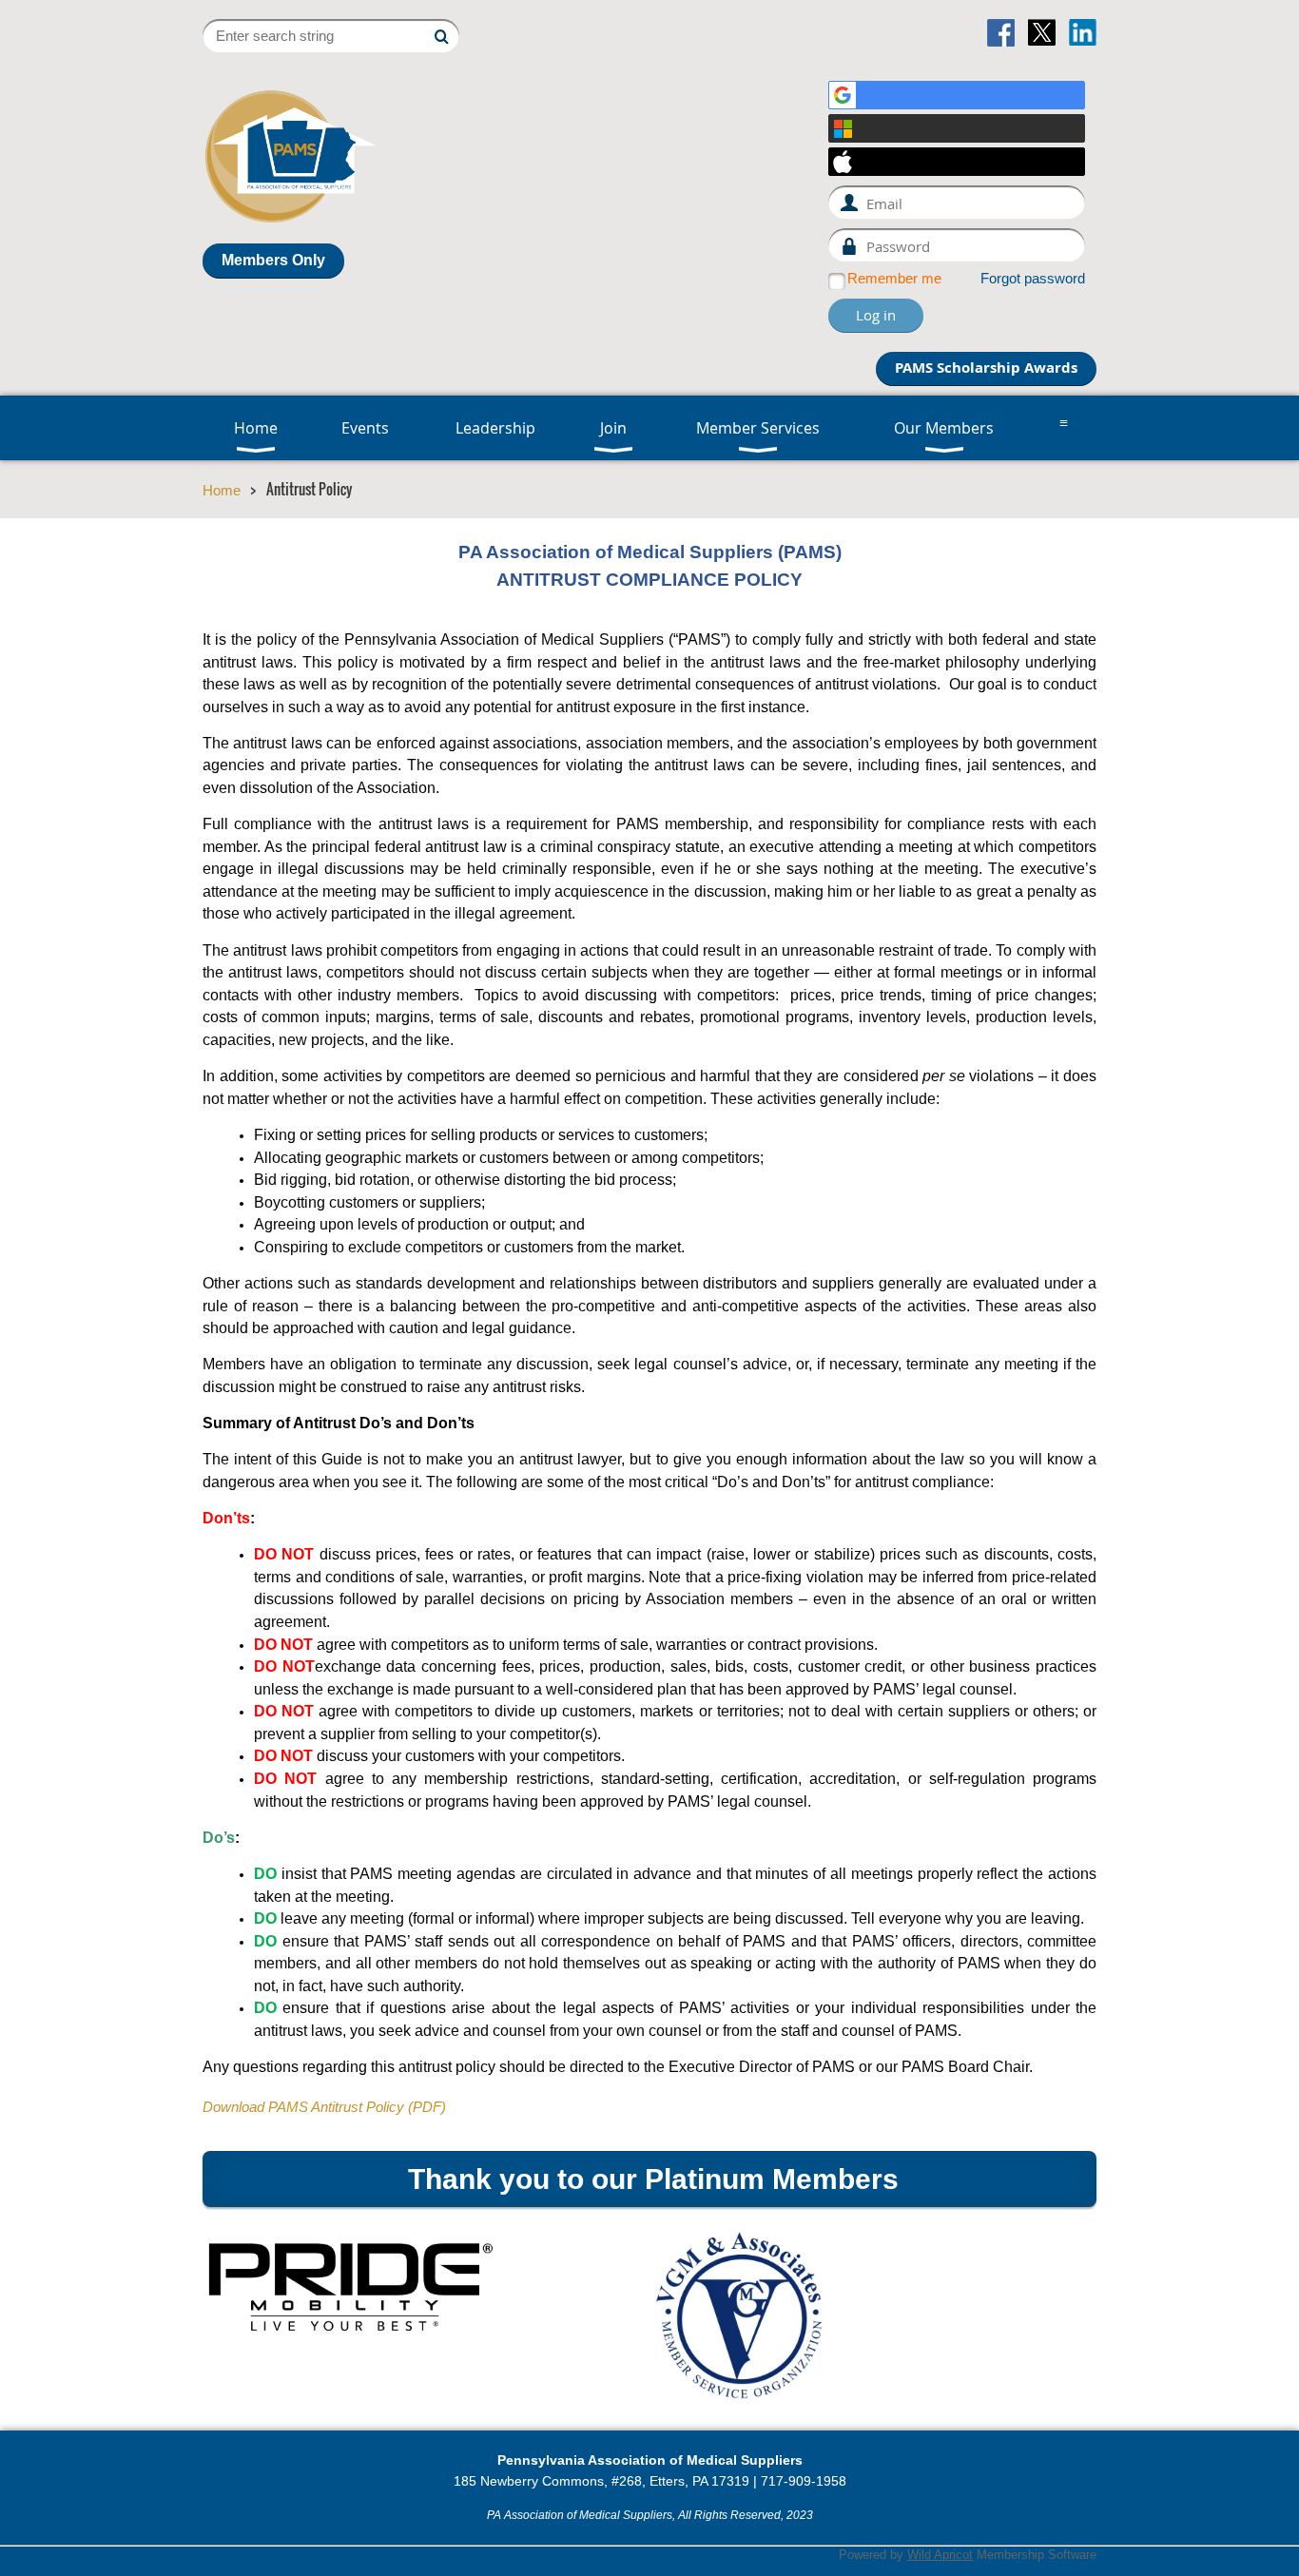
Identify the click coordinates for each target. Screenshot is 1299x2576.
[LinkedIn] (1083, 33)
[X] (1042, 33)
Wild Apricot (940, 2555)
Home (222, 491)
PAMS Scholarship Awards (986, 368)
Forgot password (1033, 279)
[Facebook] (1001, 33)
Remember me (894, 279)
